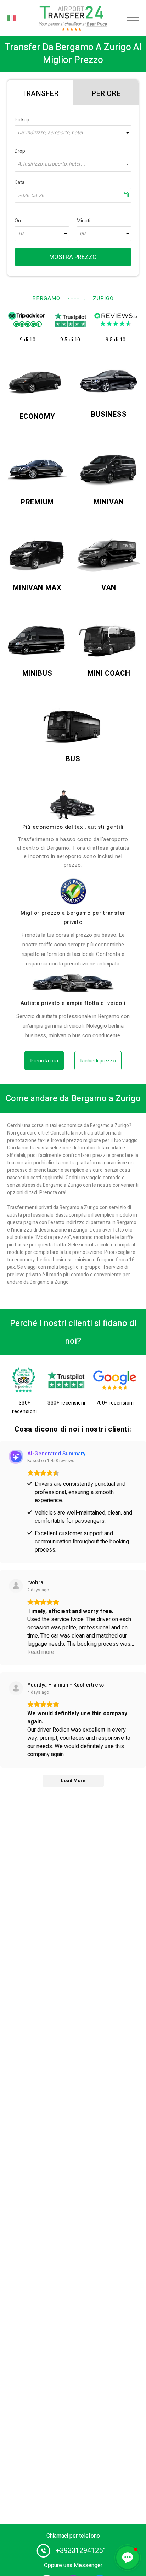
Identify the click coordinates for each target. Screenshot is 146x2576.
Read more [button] (41, 1652)
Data (19, 182)
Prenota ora (44, 1061)
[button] (128, 2558)
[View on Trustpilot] (16, 1586)
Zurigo (103, 298)
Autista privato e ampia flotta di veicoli (73, 1003)
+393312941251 (81, 2551)
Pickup (22, 120)
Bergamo (46, 298)
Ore (19, 221)
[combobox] (73, 133)
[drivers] (73, 805)
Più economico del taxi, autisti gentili (73, 827)
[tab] (40, 92)
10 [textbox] (21, 234)
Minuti (83, 221)
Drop (20, 151)
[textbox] (73, 133)
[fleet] (73, 983)
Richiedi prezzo (98, 1061)
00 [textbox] (83, 234)
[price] (73, 891)
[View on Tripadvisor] (16, 1688)
